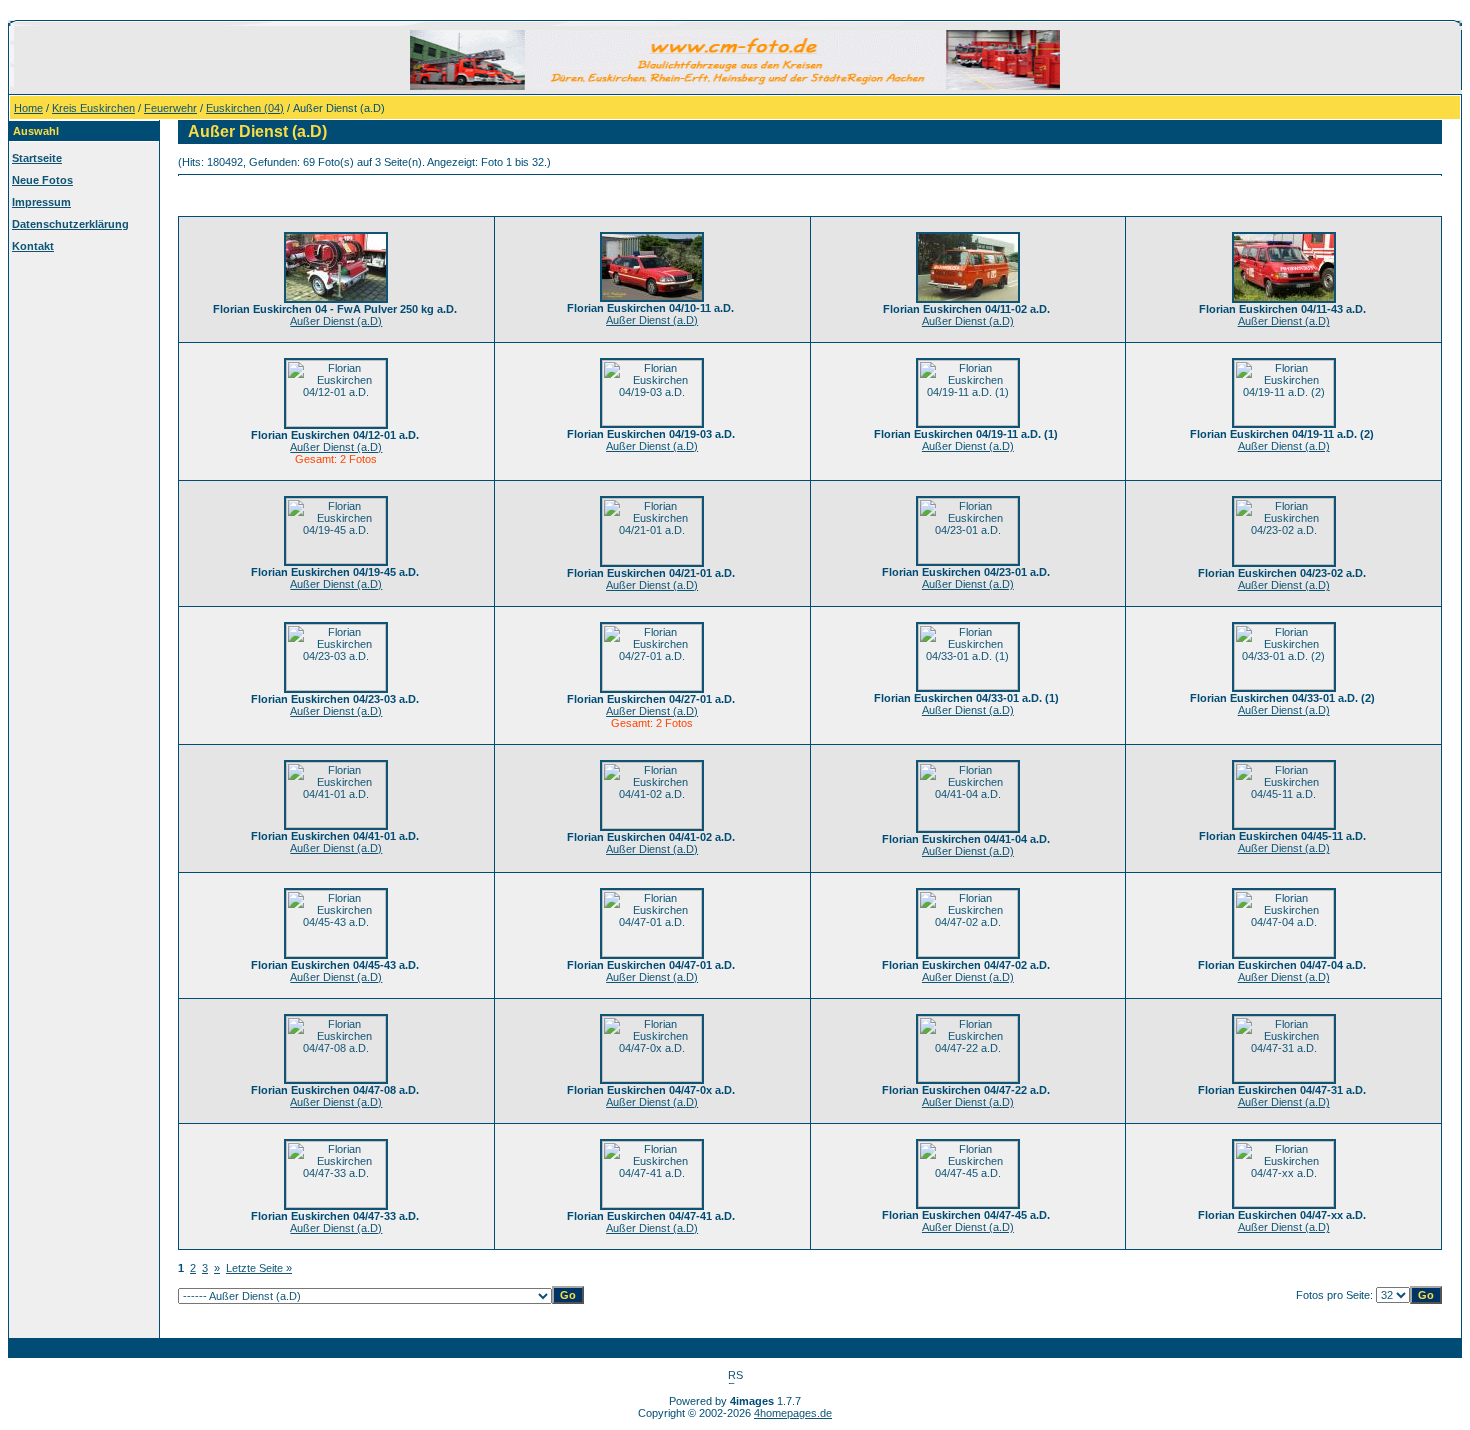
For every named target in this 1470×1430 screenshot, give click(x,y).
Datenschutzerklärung (70, 224)
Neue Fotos (42, 180)
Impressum (41, 202)
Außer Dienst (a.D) (336, 321)
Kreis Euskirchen (93, 108)
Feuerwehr (170, 108)
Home (28, 108)
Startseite (37, 158)
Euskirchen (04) (245, 108)
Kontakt (33, 246)
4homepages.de (793, 1413)
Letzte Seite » (259, 1268)
